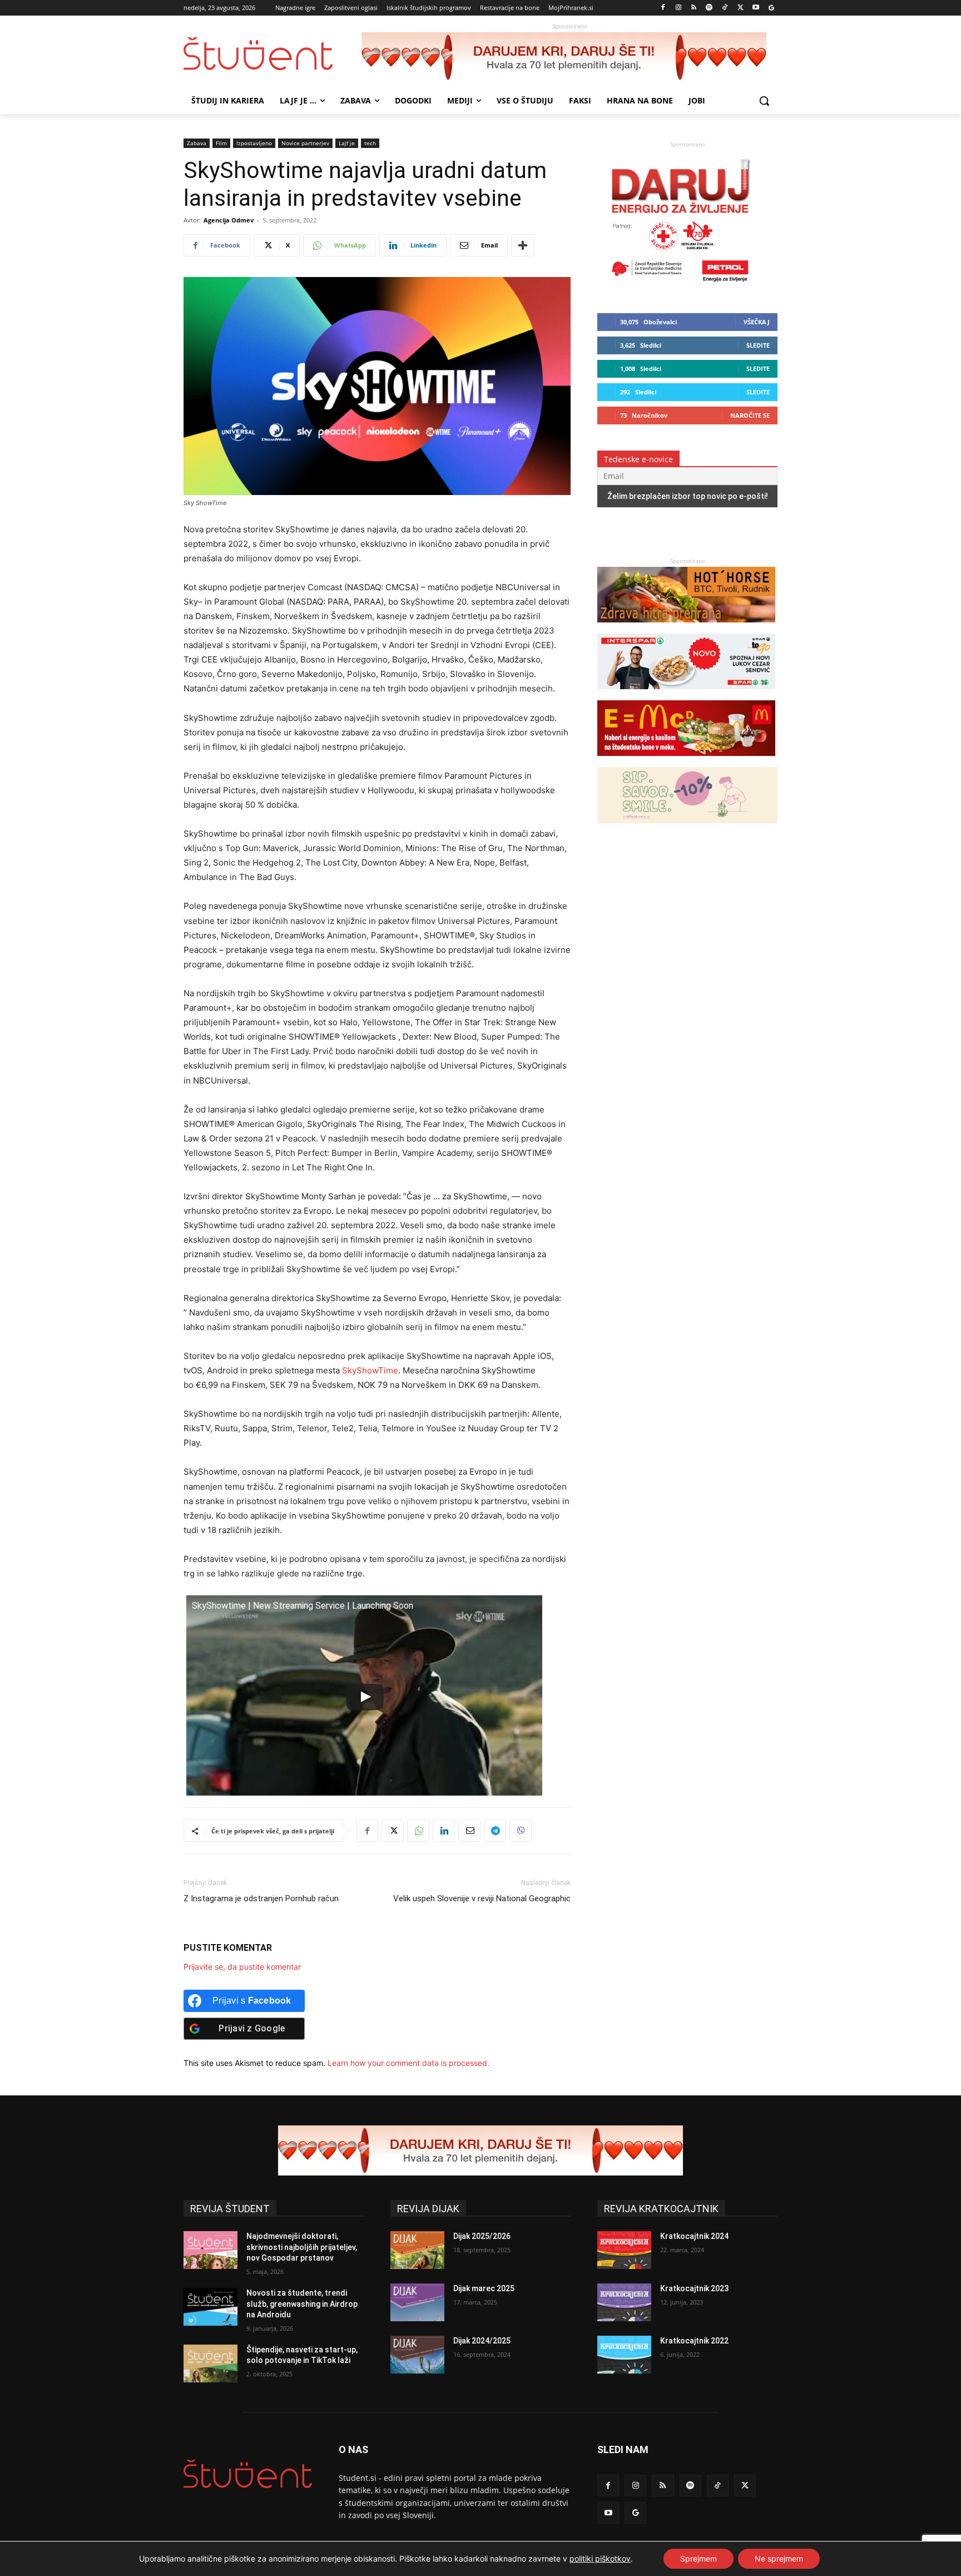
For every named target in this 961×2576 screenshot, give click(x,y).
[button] (764, 101)
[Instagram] (678, 8)
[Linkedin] (444, 1831)
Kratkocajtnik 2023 (694, 2288)
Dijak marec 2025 (484, 2288)
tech (370, 143)
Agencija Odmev (229, 220)
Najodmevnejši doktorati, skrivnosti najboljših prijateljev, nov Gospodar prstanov (302, 2247)
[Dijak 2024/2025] (417, 2355)
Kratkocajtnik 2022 (694, 2341)
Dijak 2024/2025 (482, 2341)
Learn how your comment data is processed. (408, 2063)
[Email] (469, 1831)
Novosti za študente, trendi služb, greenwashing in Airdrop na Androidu (302, 2304)
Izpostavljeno (254, 143)
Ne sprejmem (779, 2558)
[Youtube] (756, 8)
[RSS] (694, 8)
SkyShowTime (370, 1370)
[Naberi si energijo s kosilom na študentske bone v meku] (686, 761)
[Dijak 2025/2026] (417, 2250)
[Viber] (521, 1831)
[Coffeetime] (687, 829)
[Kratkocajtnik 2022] (624, 2355)
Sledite (758, 345)
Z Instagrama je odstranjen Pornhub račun (261, 1898)
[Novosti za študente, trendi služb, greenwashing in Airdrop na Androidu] (210, 2307)
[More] (523, 245)
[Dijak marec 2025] (417, 2302)
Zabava (197, 143)
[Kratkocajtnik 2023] (624, 2302)
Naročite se (750, 415)
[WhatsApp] (418, 1831)
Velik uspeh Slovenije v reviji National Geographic (482, 1898)
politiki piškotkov (600, 2558)
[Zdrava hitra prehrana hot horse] (686, 628)
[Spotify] (709, 8)
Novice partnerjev (305, 143)
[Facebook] (663, 8)
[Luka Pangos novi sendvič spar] (686, 694)
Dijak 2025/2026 (482, 2236)
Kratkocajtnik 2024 (694, 2236)
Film (221, 143)
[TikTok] (725, 8)
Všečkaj (757, 322)
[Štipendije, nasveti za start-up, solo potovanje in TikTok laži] (210, 2364)
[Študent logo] (273, 54)
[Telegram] (495, 1831)
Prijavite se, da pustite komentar (242, 1967)
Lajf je (347, 143)
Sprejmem (699, 2558)
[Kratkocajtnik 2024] (624, 2250)
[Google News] (771, 8)
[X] (740, 8)
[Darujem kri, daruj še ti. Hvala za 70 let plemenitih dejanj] (569, 57)
